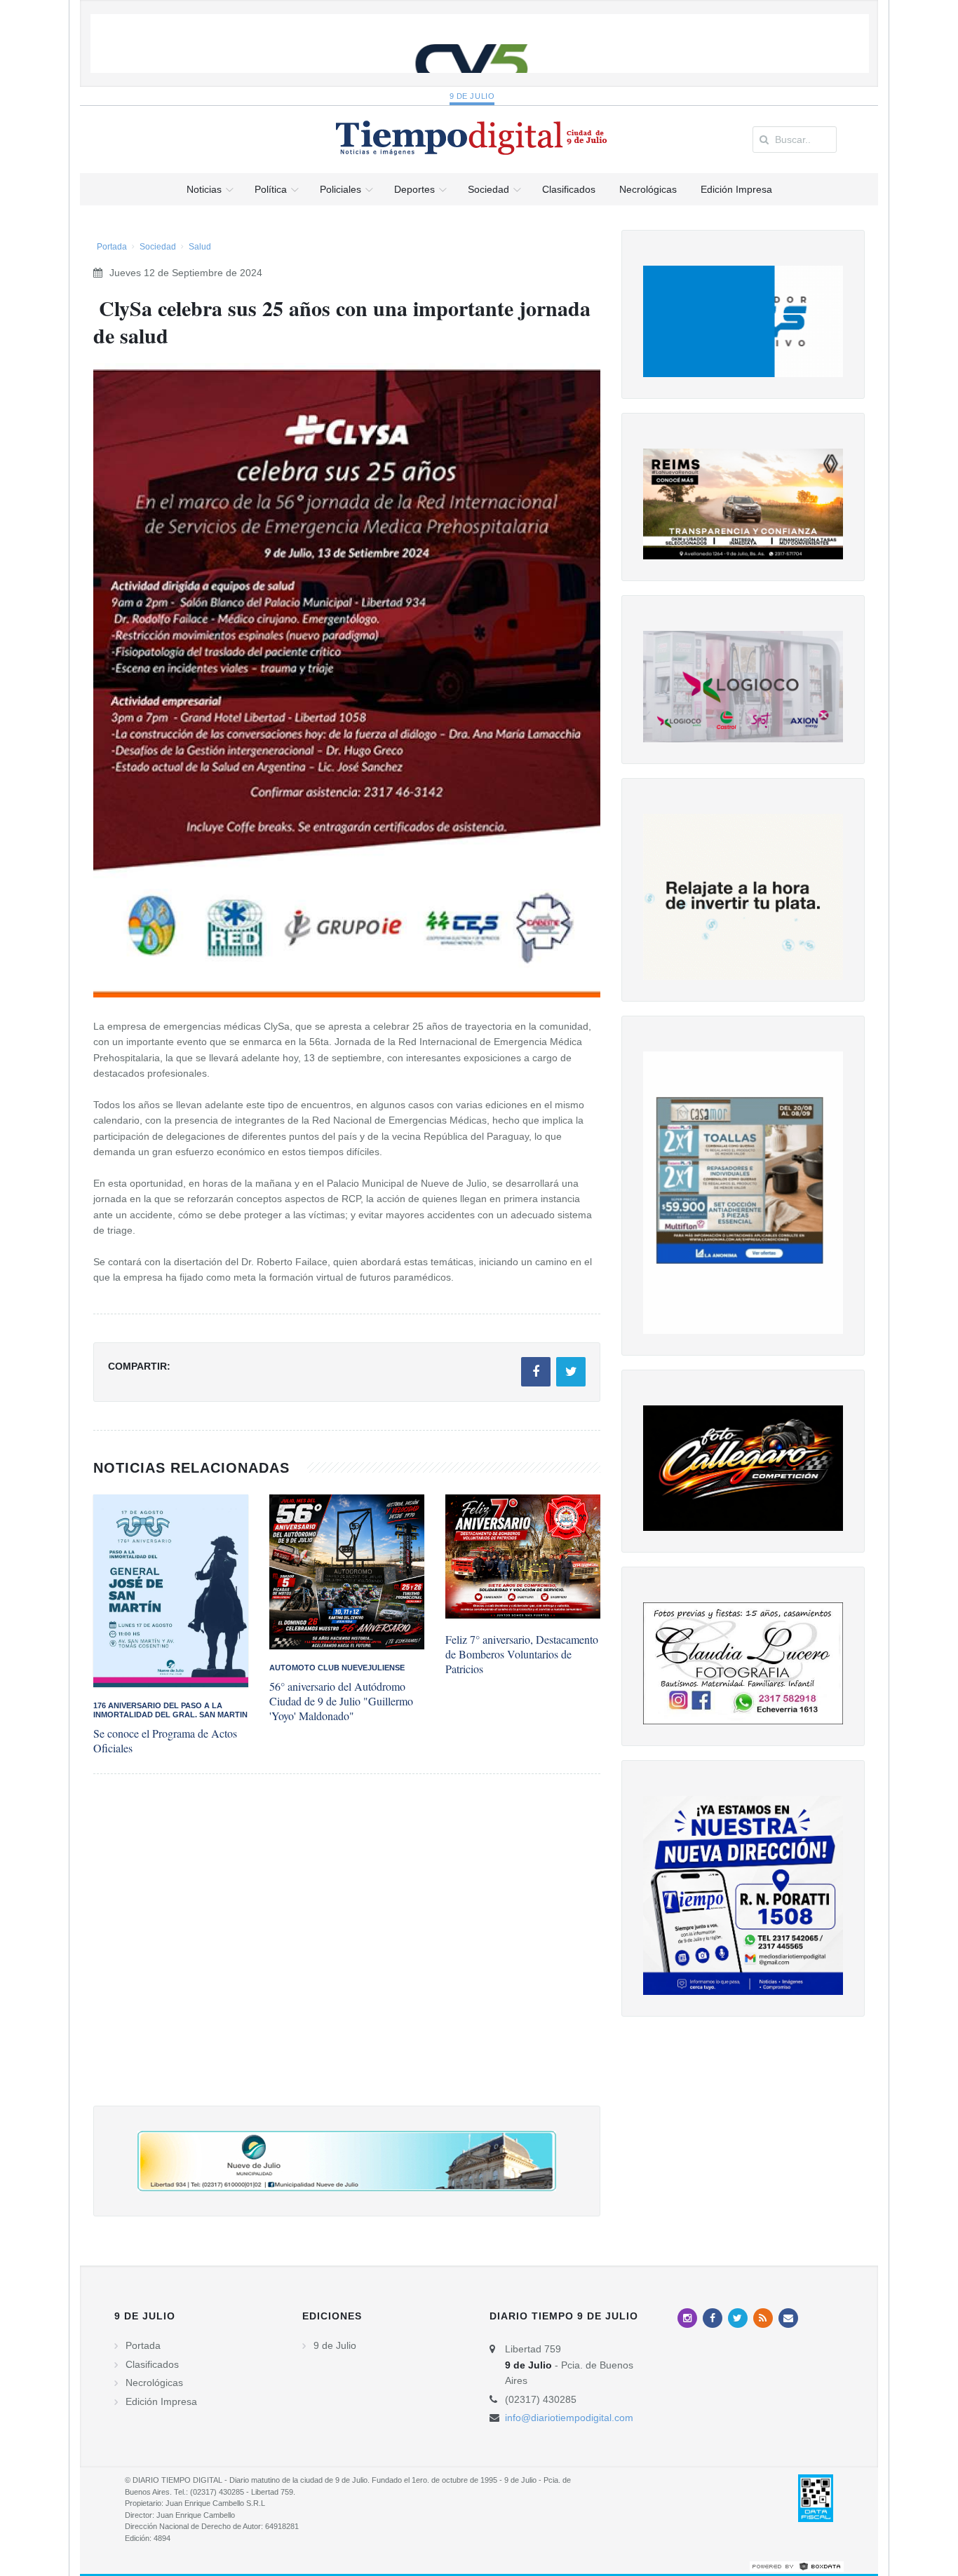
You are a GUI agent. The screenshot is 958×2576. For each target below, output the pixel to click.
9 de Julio (472, 96)
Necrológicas (154, 2383)
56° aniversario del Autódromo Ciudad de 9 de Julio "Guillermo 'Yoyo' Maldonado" (341, 1701)
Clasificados (152, 2364)
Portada (112, 247)
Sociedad (158, 247)
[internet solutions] (797, 2565)
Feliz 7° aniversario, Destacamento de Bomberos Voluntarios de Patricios (522, 1654)
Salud (200, 247)
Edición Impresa (161, 2401)
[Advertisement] (347, 1954)
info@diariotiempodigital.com (569, 2418)
